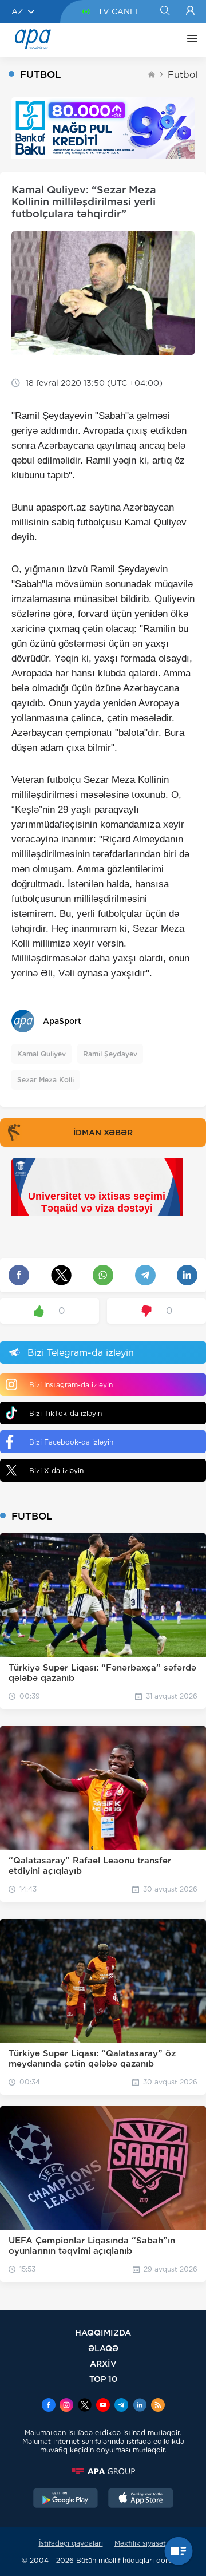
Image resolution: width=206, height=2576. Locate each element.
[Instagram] (66, 2406)
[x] (85, 2406)
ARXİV (103, 2363)
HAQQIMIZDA (103, 2332)
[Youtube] (103, 2406)
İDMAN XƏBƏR (103, 1133)
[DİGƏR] (189, 40)
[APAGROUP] (103, 2471)
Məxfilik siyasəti (141, 2543)
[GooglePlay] (66, 2499)
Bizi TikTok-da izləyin (66, 1413)
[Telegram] (121, 2406)
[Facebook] (49, 2406)
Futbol (183, 75)
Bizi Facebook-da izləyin (71, 1442)
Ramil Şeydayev (110, 1054)
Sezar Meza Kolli (45, 1080)
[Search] (165, 11)
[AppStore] (141, 2499)
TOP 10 (103, 2379)
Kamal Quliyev (41, 1054)
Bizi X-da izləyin (56, 1471)
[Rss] (158, 2406)
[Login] (190, 11)
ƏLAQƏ (103, 2348)
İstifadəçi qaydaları (71, 2543)
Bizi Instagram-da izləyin (71, 1385)
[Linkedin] (140, 2406)
